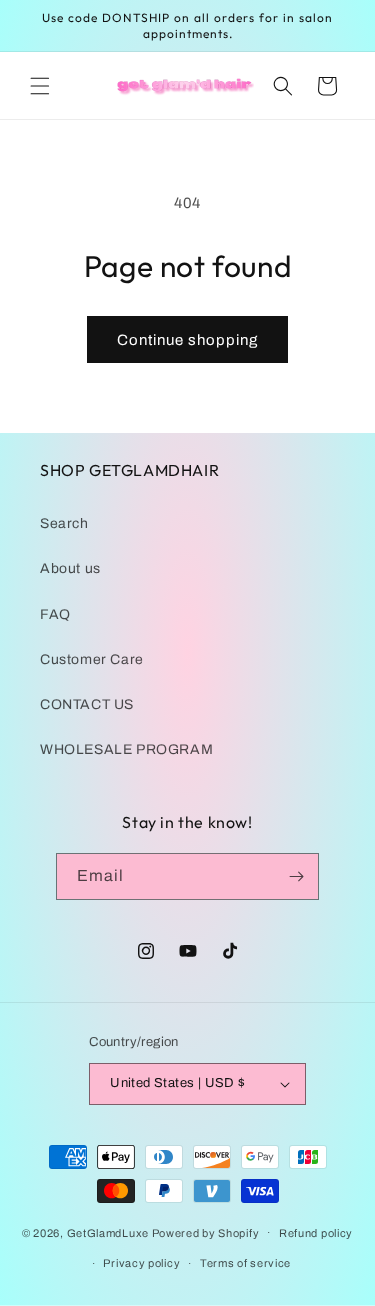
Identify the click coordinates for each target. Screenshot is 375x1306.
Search (64, 523)
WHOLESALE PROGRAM (126, 749)
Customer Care (92, 659)
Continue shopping (187, 340)
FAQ (55, 614)
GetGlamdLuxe (108, 1232)
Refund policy (316, 1233)
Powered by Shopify (206, 1232)
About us (70, 568)
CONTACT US (87, 704)
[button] (40, 86)
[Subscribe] (296, 876)
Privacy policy (141, 1263)
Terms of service (245, 1263)
